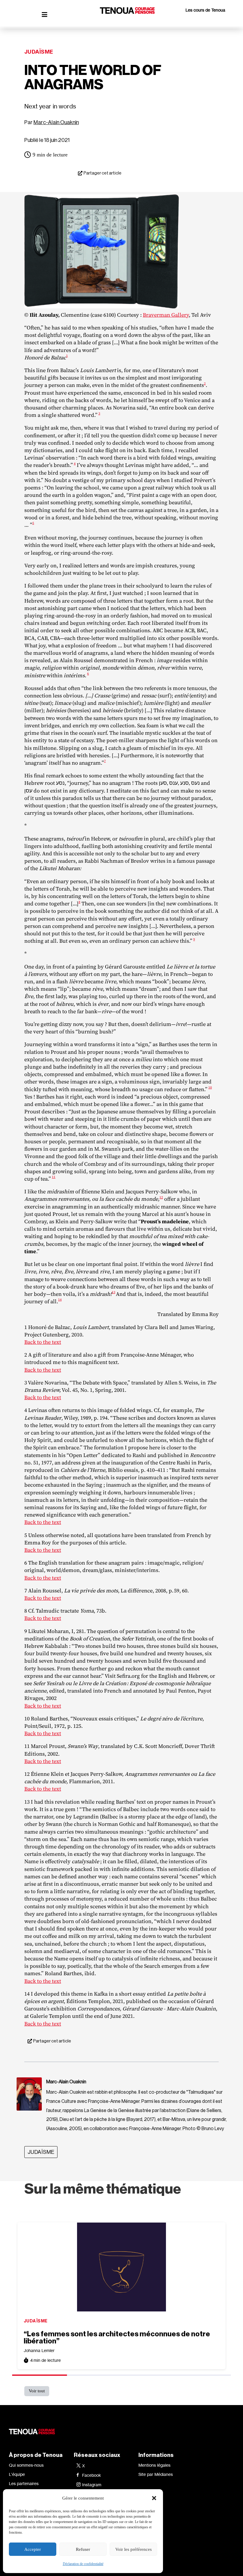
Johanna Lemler (39, 2350)
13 (113, 1292)
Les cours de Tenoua (205, 10)
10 (210, 1087)
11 (54, 1177)
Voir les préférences (134, 2549)
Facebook (92, 2475)
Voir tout (37, 2391)
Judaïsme (39, 52)
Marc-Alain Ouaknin (56, 122)
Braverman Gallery (166, 315)
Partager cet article (103, 173)
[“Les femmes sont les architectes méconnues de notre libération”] (121, 2267)
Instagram (92, 2485)
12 (161, 1197)
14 (60, 1300)
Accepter (33, 2549)
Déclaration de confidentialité (83, 2564)
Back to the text (43, 1342)
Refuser (83, 2549)
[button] (154, 2498)
